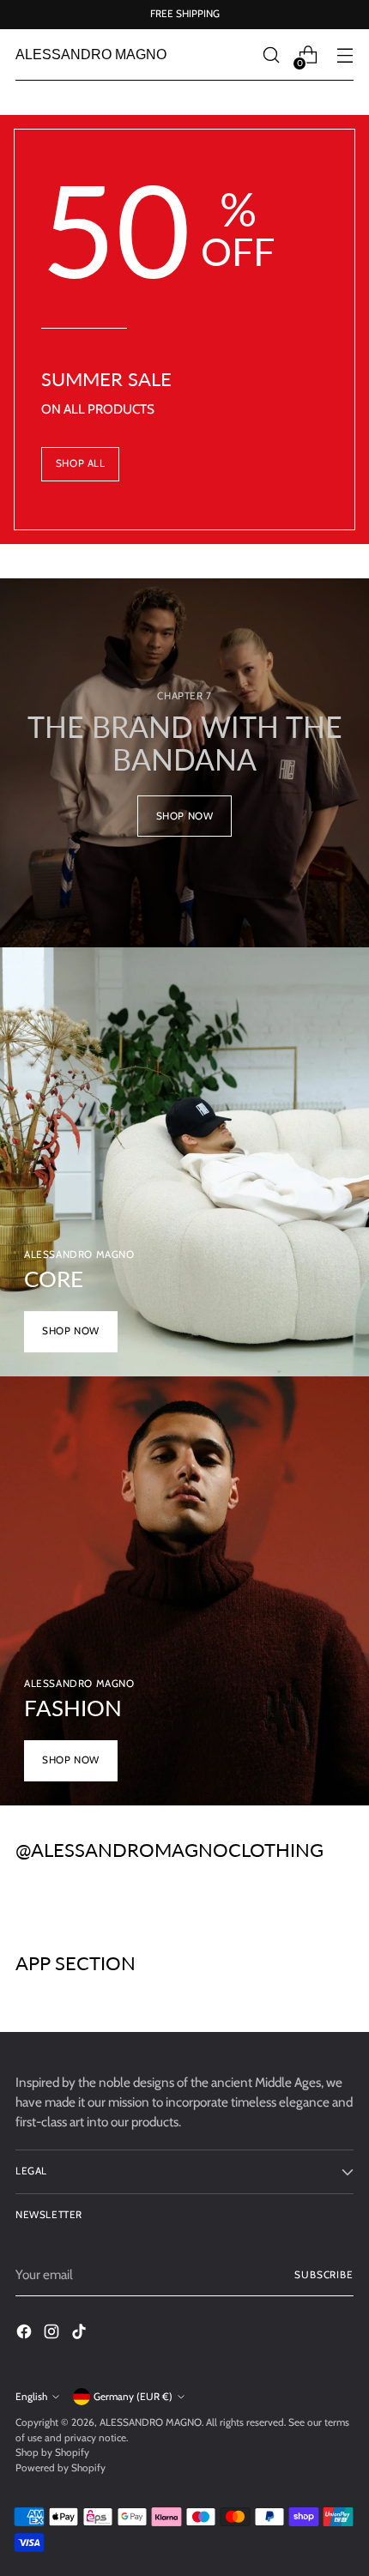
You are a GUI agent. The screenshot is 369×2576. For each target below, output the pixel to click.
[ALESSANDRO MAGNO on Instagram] (53, 2334)
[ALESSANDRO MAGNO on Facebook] (26, 2334)
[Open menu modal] (345, 55)
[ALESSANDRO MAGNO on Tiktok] (81, 2334)
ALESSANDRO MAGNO (151, 2422)
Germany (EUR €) (133, 2397)
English (31, 2397)
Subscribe (324, 2275)
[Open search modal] (271, 55)
